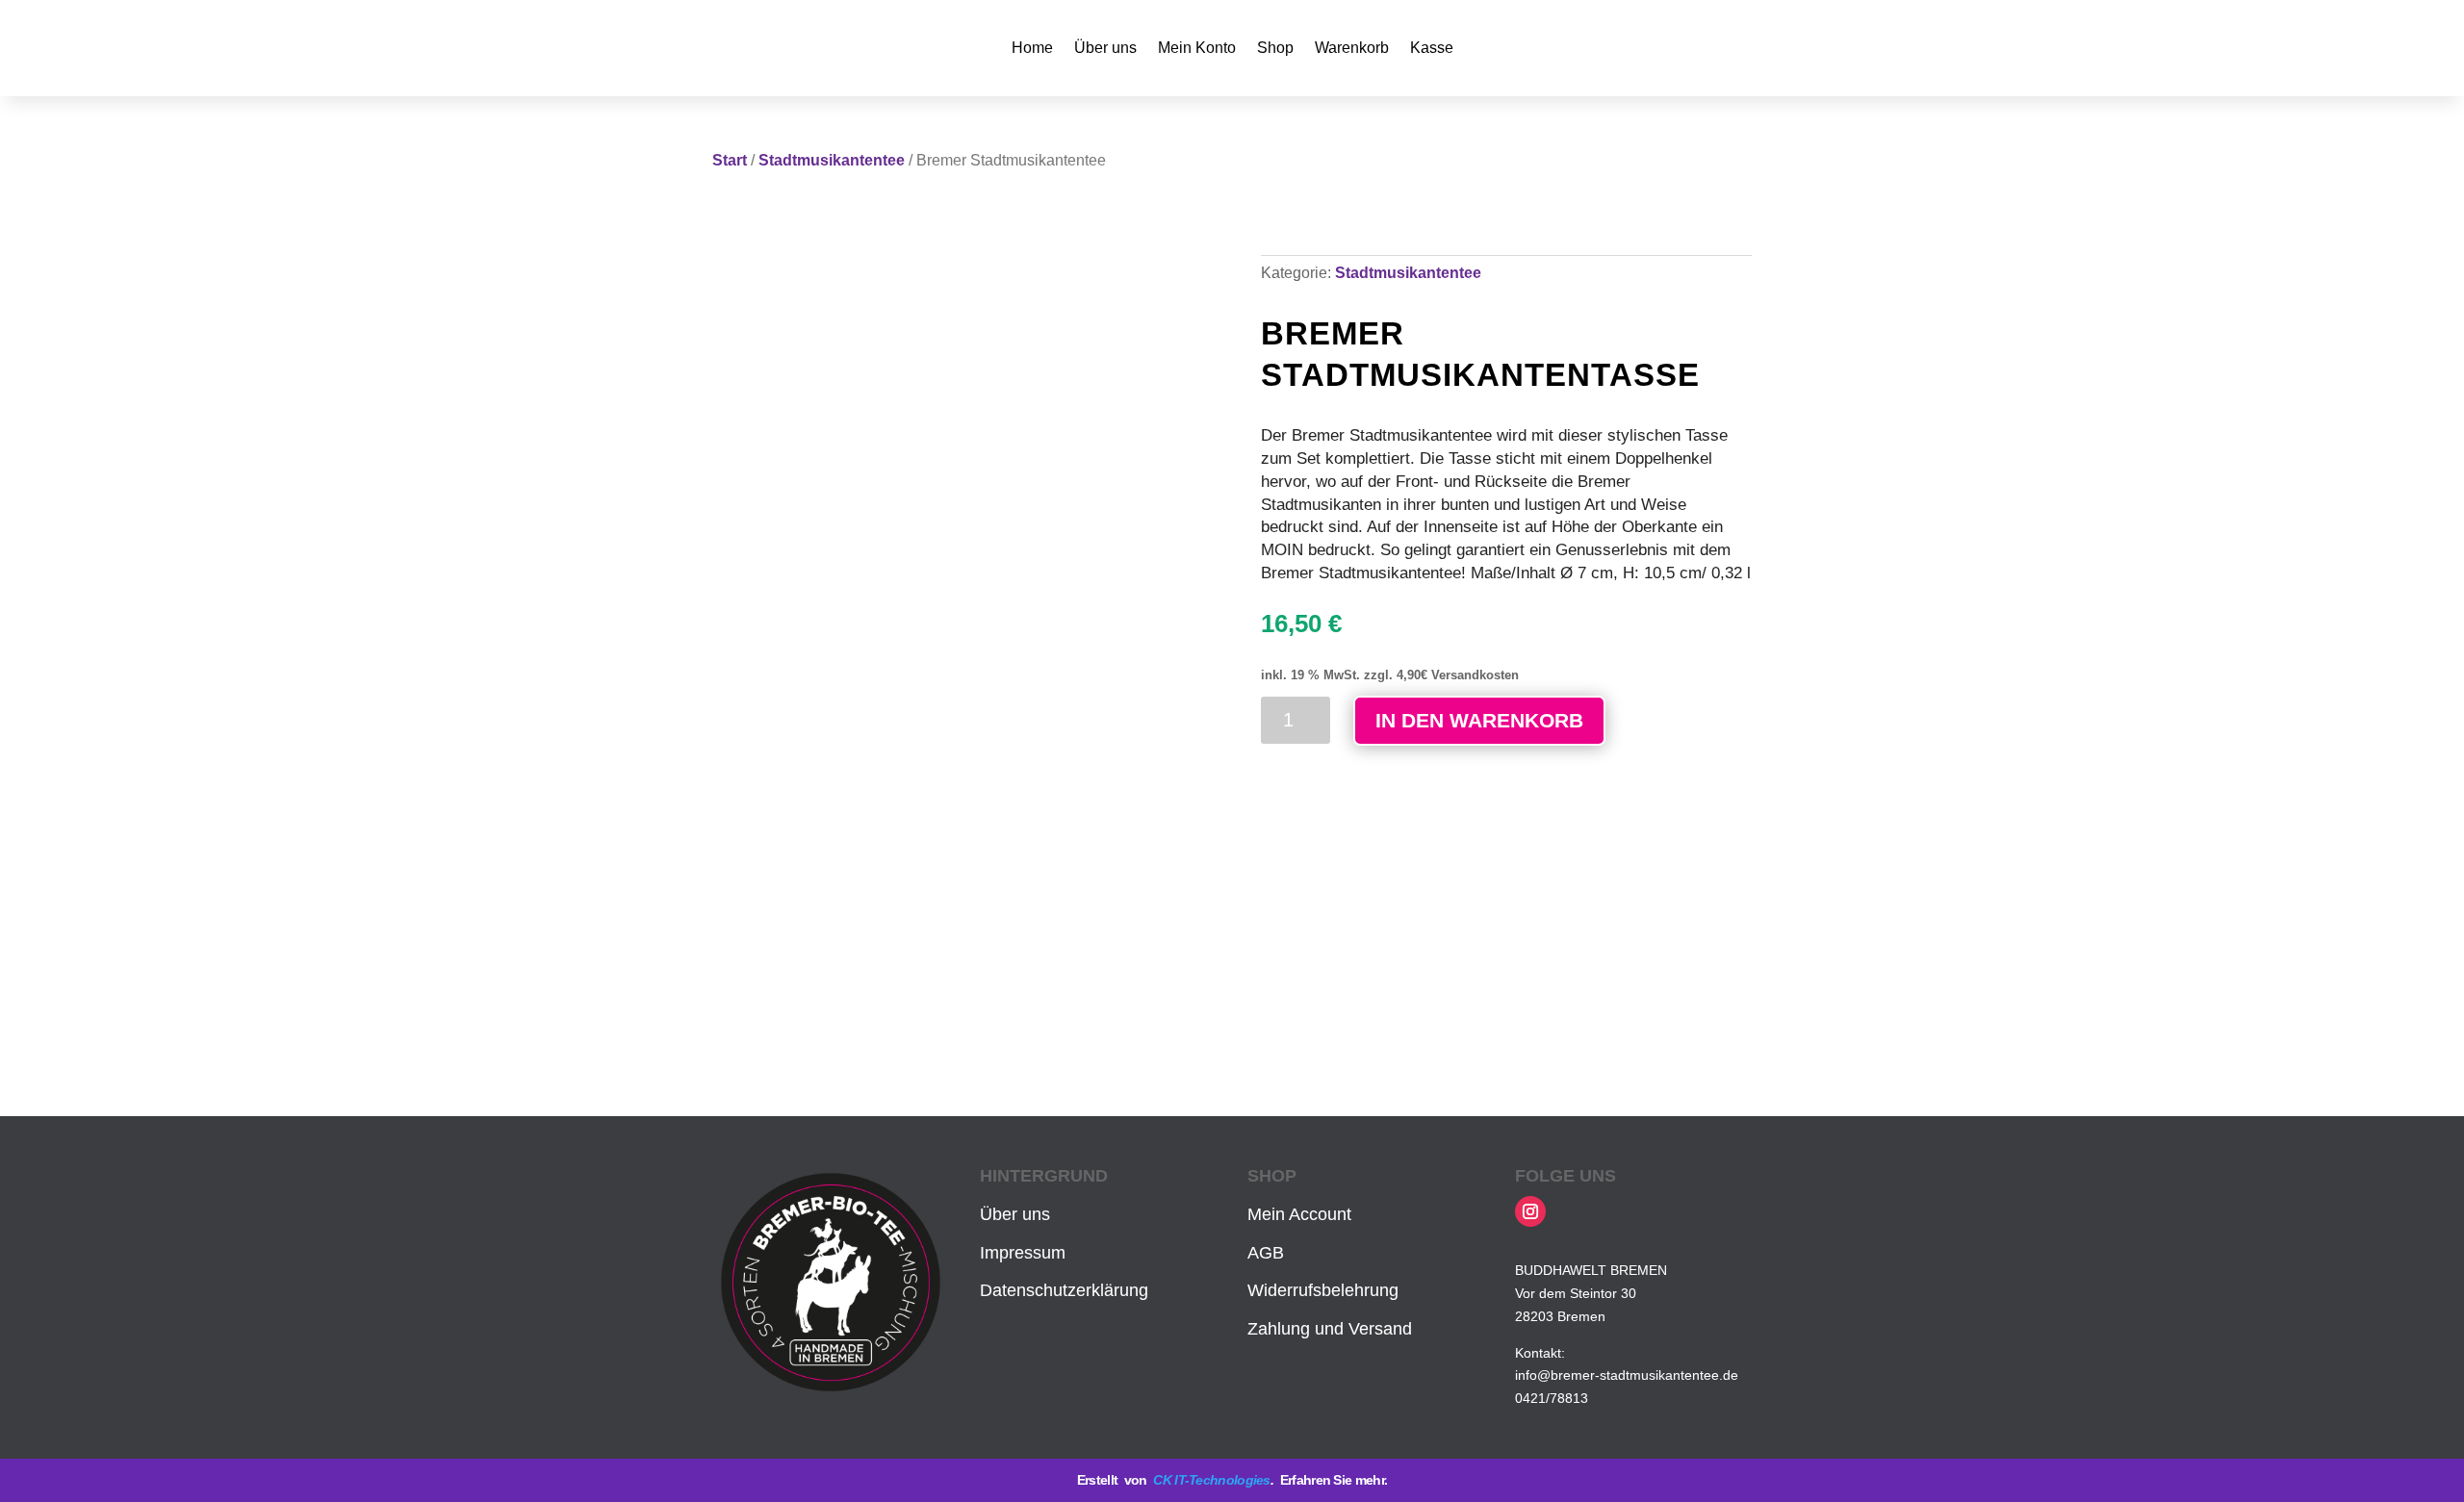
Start (730, 160)
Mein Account (1299, 1214)
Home (1032, 48)
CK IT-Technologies (1211, 1480)
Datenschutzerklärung (1064, 1290)
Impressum (1023, 1253)
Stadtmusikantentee (832, 160)
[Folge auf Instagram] (1530, 1211)
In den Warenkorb (1479, 720)
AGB (1266, 1253)
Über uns (1105, 48)
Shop (1275, 48)
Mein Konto (1197, 48)
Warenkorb (1352, 48)
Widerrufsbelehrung (1323, 1290)
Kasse (1432, 48)
